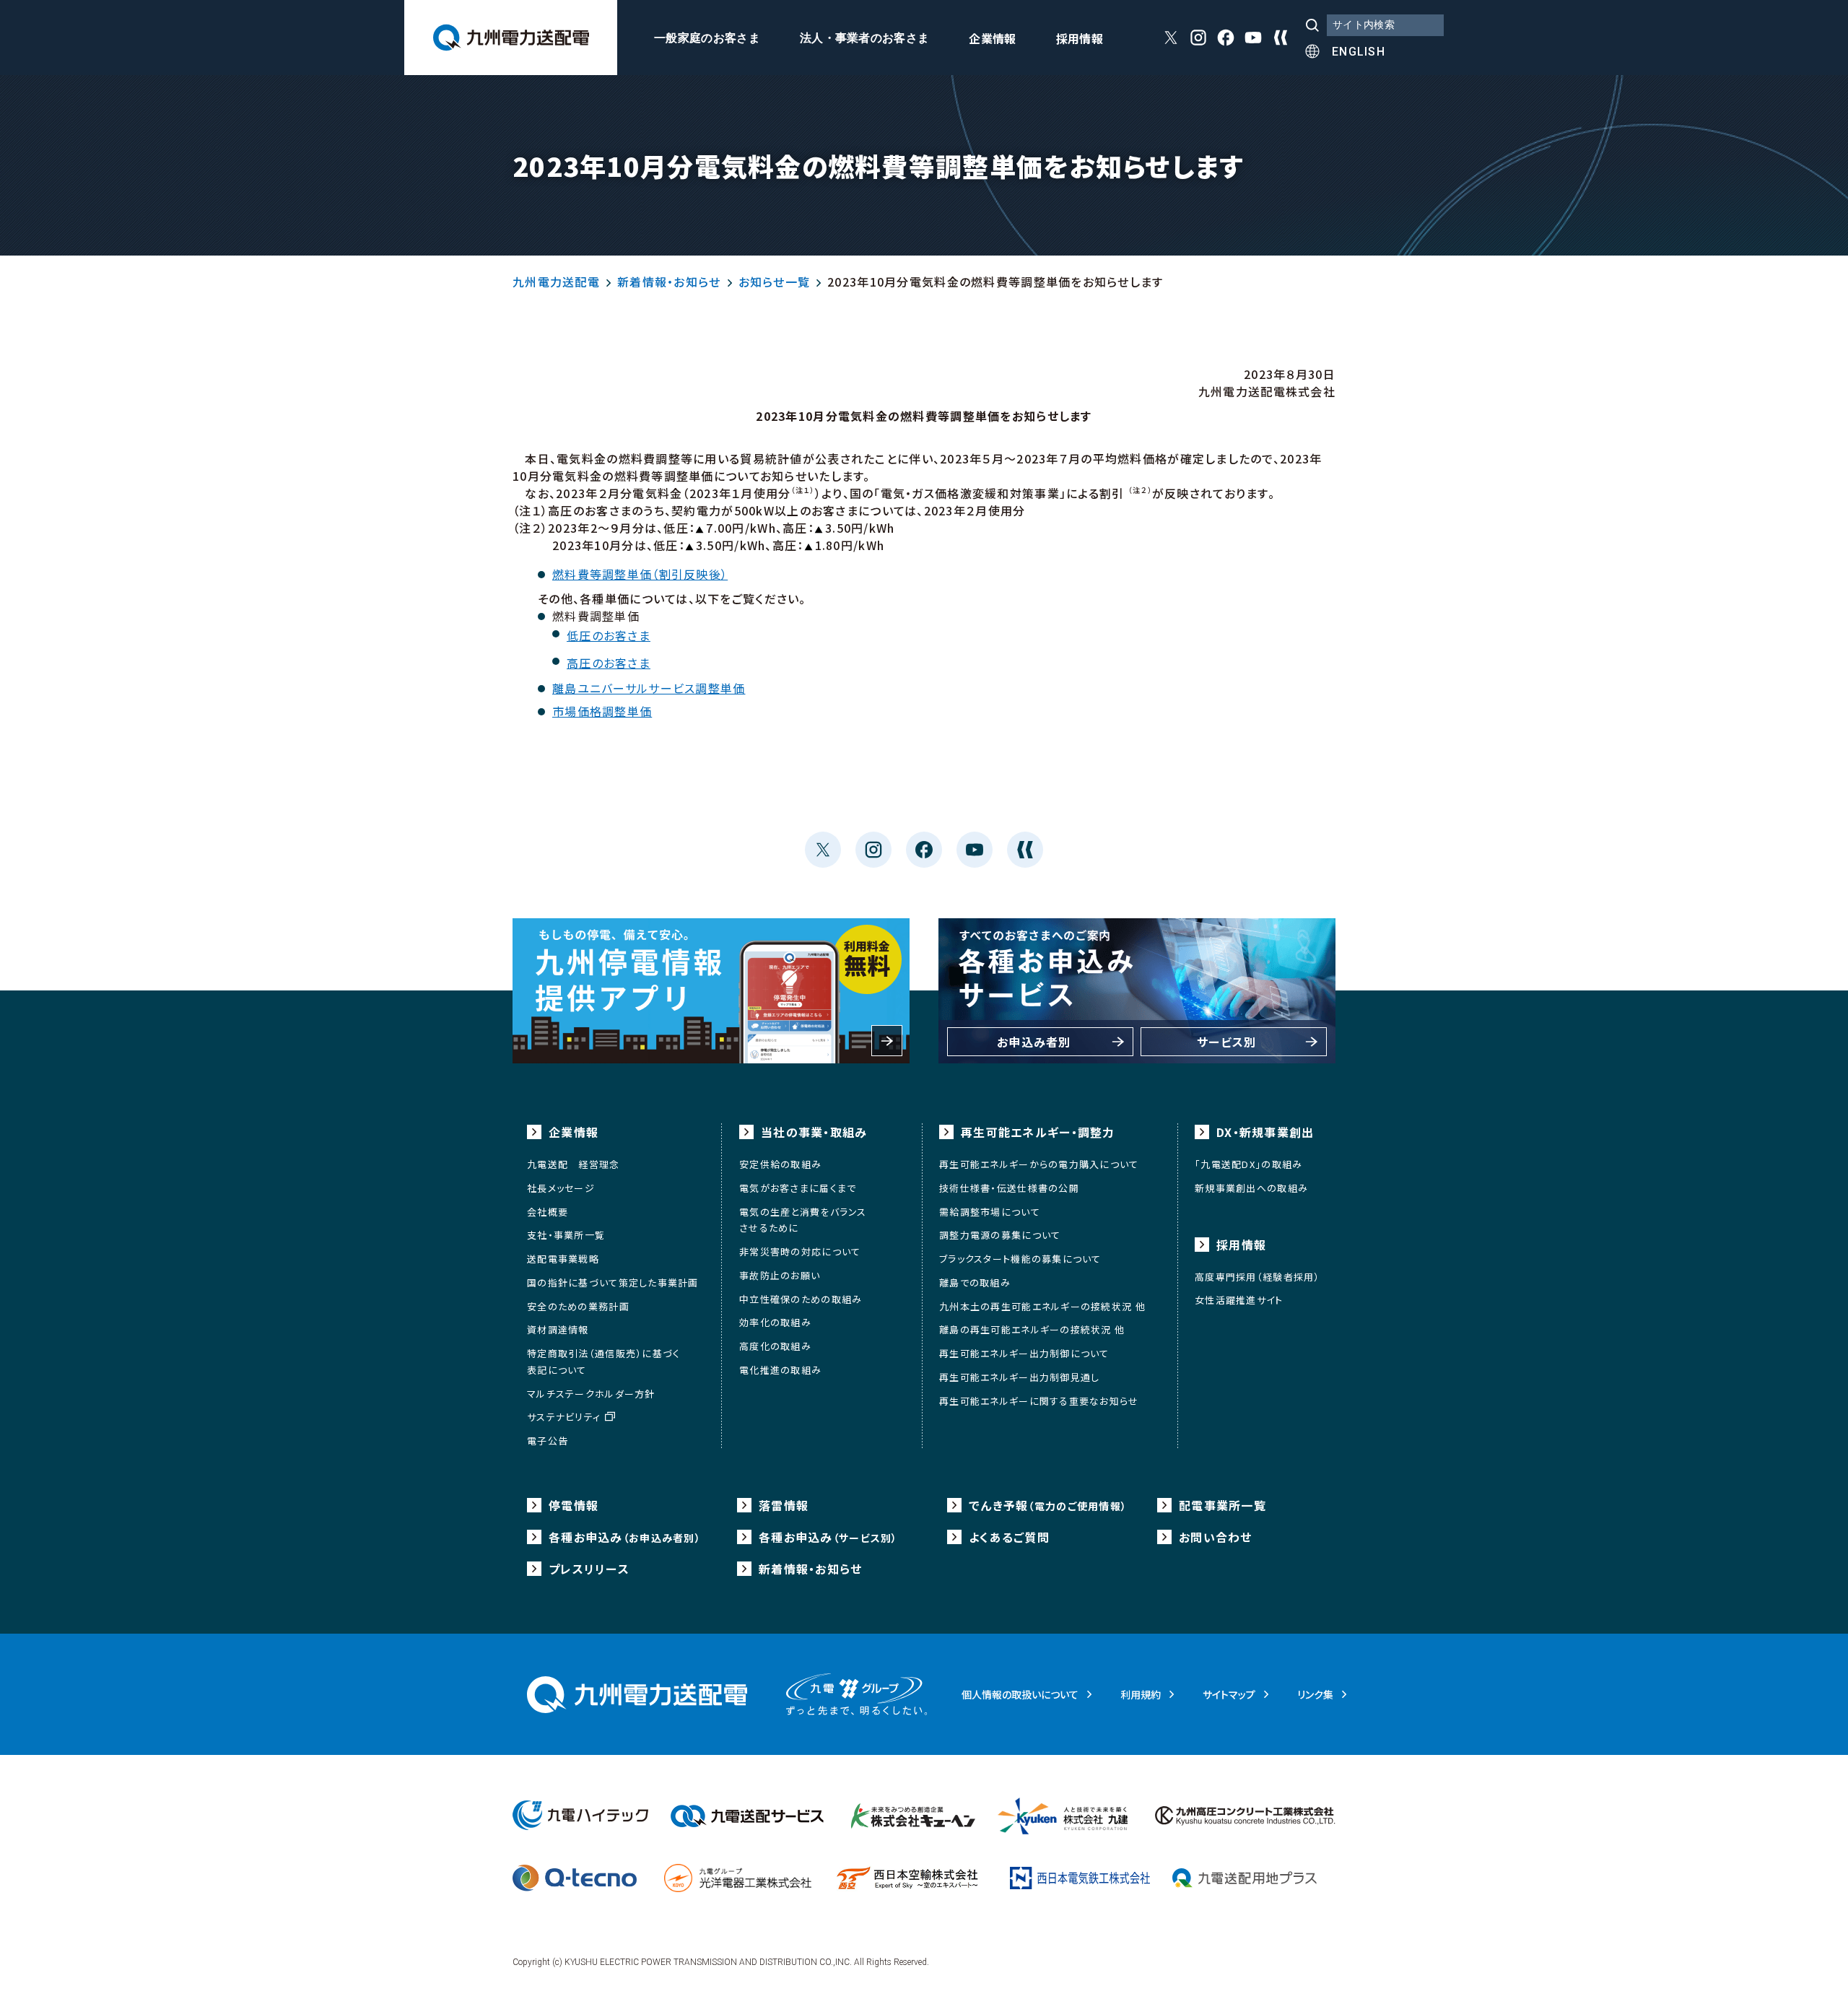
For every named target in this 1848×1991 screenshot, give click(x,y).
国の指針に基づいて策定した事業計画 (613, 1282)
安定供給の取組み (780, 1164)
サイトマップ (1229, 1694)
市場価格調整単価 (602, 711)
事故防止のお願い (780, 1275)
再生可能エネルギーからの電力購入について (1039, 1164)
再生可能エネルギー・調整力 (1038, 1132)
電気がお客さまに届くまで (798, 1188)
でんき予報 (1048, 1505)
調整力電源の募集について (1000, 1235)
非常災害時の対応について (800, 1251)
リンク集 (1315, 1694)
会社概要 (548, 1212)
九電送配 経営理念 (574, 1164)
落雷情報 (784, 1505)
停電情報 (574, 1505)
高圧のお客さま (609, 663)
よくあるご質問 (1009, 1537)
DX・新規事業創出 (1265, 1132)
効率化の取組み (775, 1322)
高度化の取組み (775, 1346)
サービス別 (1226, 1042)
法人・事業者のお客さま (865, 38)
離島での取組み (975, 1282)
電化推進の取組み (780, 1370)
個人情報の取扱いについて (1020, 1694)
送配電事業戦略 (563, 1259)
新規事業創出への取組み (1251, 1188)
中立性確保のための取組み (801, 1299)
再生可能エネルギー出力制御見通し (1019, 1377)
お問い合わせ (1216, 1537)
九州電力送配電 (556, 282)
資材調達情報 (558, 1329)
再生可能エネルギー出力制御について (1024, 1353)
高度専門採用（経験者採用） (1258, 1277)
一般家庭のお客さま (707, 38)
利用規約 (1141, 1694)
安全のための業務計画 (578, 1306)
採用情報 (1080, 40)
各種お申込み (625, 1537)
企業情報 (992, 40)
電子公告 (548, 1441)
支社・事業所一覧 (566, 1235)
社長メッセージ (561, 1188)
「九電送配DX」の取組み (1248, 1164)
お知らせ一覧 (775, 282)
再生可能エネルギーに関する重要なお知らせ (1039, 1401)
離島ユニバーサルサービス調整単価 (649, 688)
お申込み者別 (1034, 1042)
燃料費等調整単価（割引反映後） (640, 574)
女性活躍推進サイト (1239, 1300)
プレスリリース (589, 1569)
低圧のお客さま (609, 635)
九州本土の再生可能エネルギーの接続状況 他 (1042, 1306)
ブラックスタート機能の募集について (1020, 1259)
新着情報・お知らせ (669, 282)
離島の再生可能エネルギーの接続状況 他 (1032, 1329)
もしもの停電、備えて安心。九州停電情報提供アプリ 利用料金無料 (711, 991)
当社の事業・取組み (814, 1132)
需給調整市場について (990, 1212)
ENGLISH (1359, 52)
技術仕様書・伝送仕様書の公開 (1009, 1188)
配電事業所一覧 (1222, 1505)
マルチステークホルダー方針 (591, 1394)
